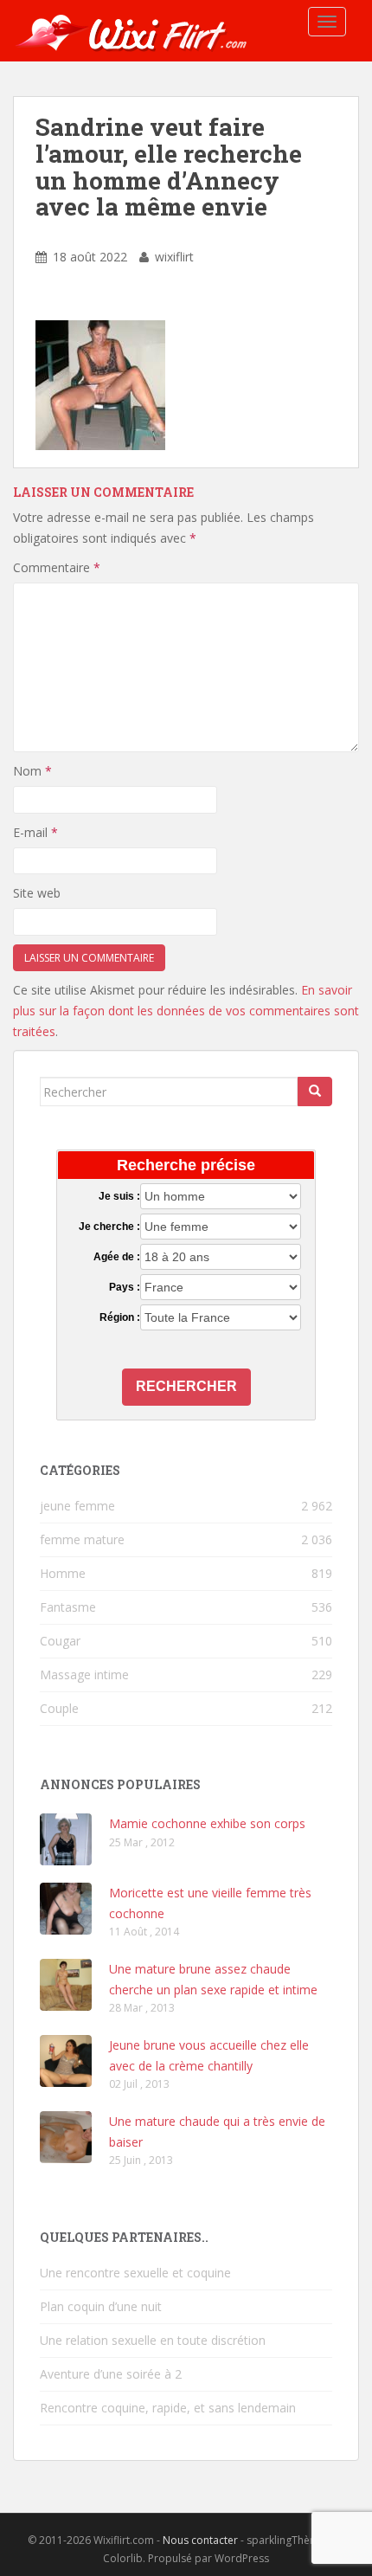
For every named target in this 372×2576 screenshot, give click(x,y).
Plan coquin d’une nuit (101, 2306)
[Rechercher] (315, 1092)
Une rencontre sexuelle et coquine (135, 2273)
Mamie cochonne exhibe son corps (207, 1823)
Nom (32, 771)
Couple (59, 1708)
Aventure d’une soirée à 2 (111, 2374)
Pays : (125, 1287)
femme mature (82, 1539)
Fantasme (68, 1607)
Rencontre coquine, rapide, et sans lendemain (168, 2408)
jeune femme (77, 1506)
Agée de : (117, 1257)
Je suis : (119, 1196)
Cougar (60, 1641)
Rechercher (186, 1386)
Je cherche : (109, 1227)
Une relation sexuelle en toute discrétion (153, 2340)
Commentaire (57, 567)
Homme (63, 1573)
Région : (120, 1317)
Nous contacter (200, 2540)
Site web (37, 893)
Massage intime (84, 1674)
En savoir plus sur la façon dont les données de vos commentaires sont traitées (186, 1011)
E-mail (35, 832)
